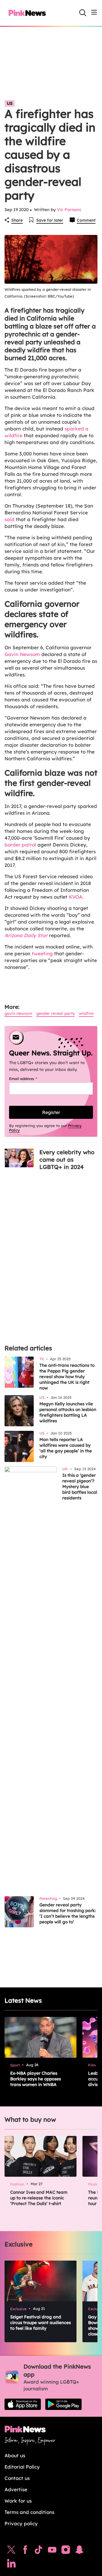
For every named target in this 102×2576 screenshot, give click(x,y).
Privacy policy (21, 2523)
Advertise (16, 2489)
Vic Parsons (69, 210)
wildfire (86, 1013)
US (10, 103)
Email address (30, 1079)
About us (15, 2455)
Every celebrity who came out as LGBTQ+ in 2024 (67, 1159)
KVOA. (77, 897)
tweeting (42, 953)
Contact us (17, 2478)
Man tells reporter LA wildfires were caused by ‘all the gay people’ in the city (66, 1448)
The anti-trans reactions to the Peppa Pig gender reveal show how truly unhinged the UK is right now (67, 1377)
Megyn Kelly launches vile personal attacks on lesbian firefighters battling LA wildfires (68, 1412)
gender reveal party (56, 1013)
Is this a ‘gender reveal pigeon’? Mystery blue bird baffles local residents (80, 1487)
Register (51, 1112)
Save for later (50, 220)
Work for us (18, 2501)
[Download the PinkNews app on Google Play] (63, 2404)
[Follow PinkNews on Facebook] (25, 2551)
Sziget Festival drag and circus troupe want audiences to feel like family (41, 2323)
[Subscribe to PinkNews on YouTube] (52, 2551)
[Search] (83, 13)
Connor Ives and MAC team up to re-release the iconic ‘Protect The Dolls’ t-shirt (39, 2198)
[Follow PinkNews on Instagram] (66, 2551)
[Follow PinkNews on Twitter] (11, 2551)
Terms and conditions (29, 2512)
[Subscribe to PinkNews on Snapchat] (79, 2551)
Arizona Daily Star (26, 935)
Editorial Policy (22, 2467)
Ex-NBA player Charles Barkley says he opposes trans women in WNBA (36, 2079)
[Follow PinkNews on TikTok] (39, 2551)
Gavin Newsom (22, 654)
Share (17, 220)
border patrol (20, 845)
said (9, 519)
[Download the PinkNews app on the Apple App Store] (23, 2404)
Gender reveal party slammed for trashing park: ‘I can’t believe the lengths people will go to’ (68, 1913)
